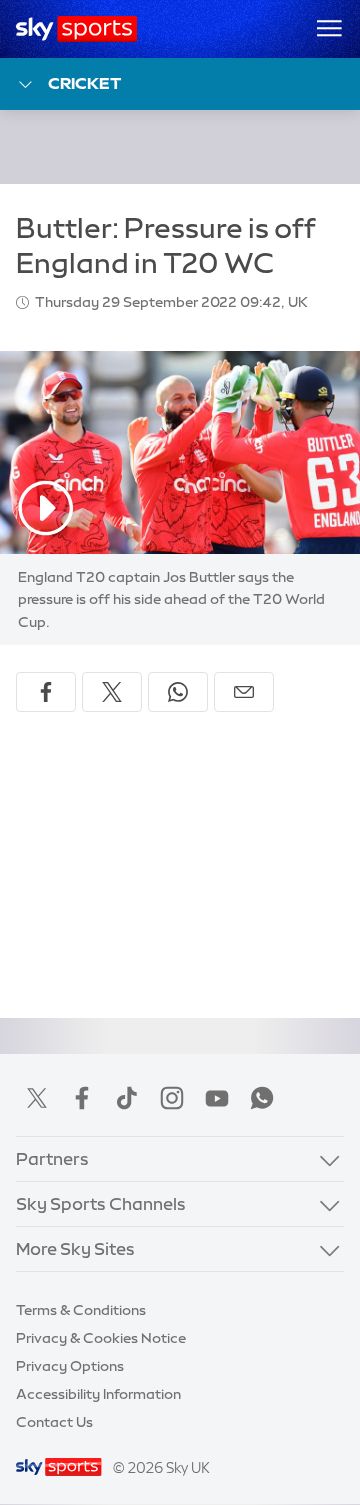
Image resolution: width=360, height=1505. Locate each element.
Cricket (84, 83)
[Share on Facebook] (46, 692)
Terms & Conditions (81, 1310)
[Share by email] (244, 692)
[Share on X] (112, 692)
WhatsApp (262, 1098)
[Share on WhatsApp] (178, 692)
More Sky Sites (75, 1248)
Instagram (172, 1098)
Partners (52, 1158)
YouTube (217, 1098)
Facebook (82, 1098)
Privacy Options (70, 1366)
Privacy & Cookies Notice (101, 1338)
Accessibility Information (98, 1394)
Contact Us (54, 1422)
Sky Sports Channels (101, 1203)
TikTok (127, 1098)
